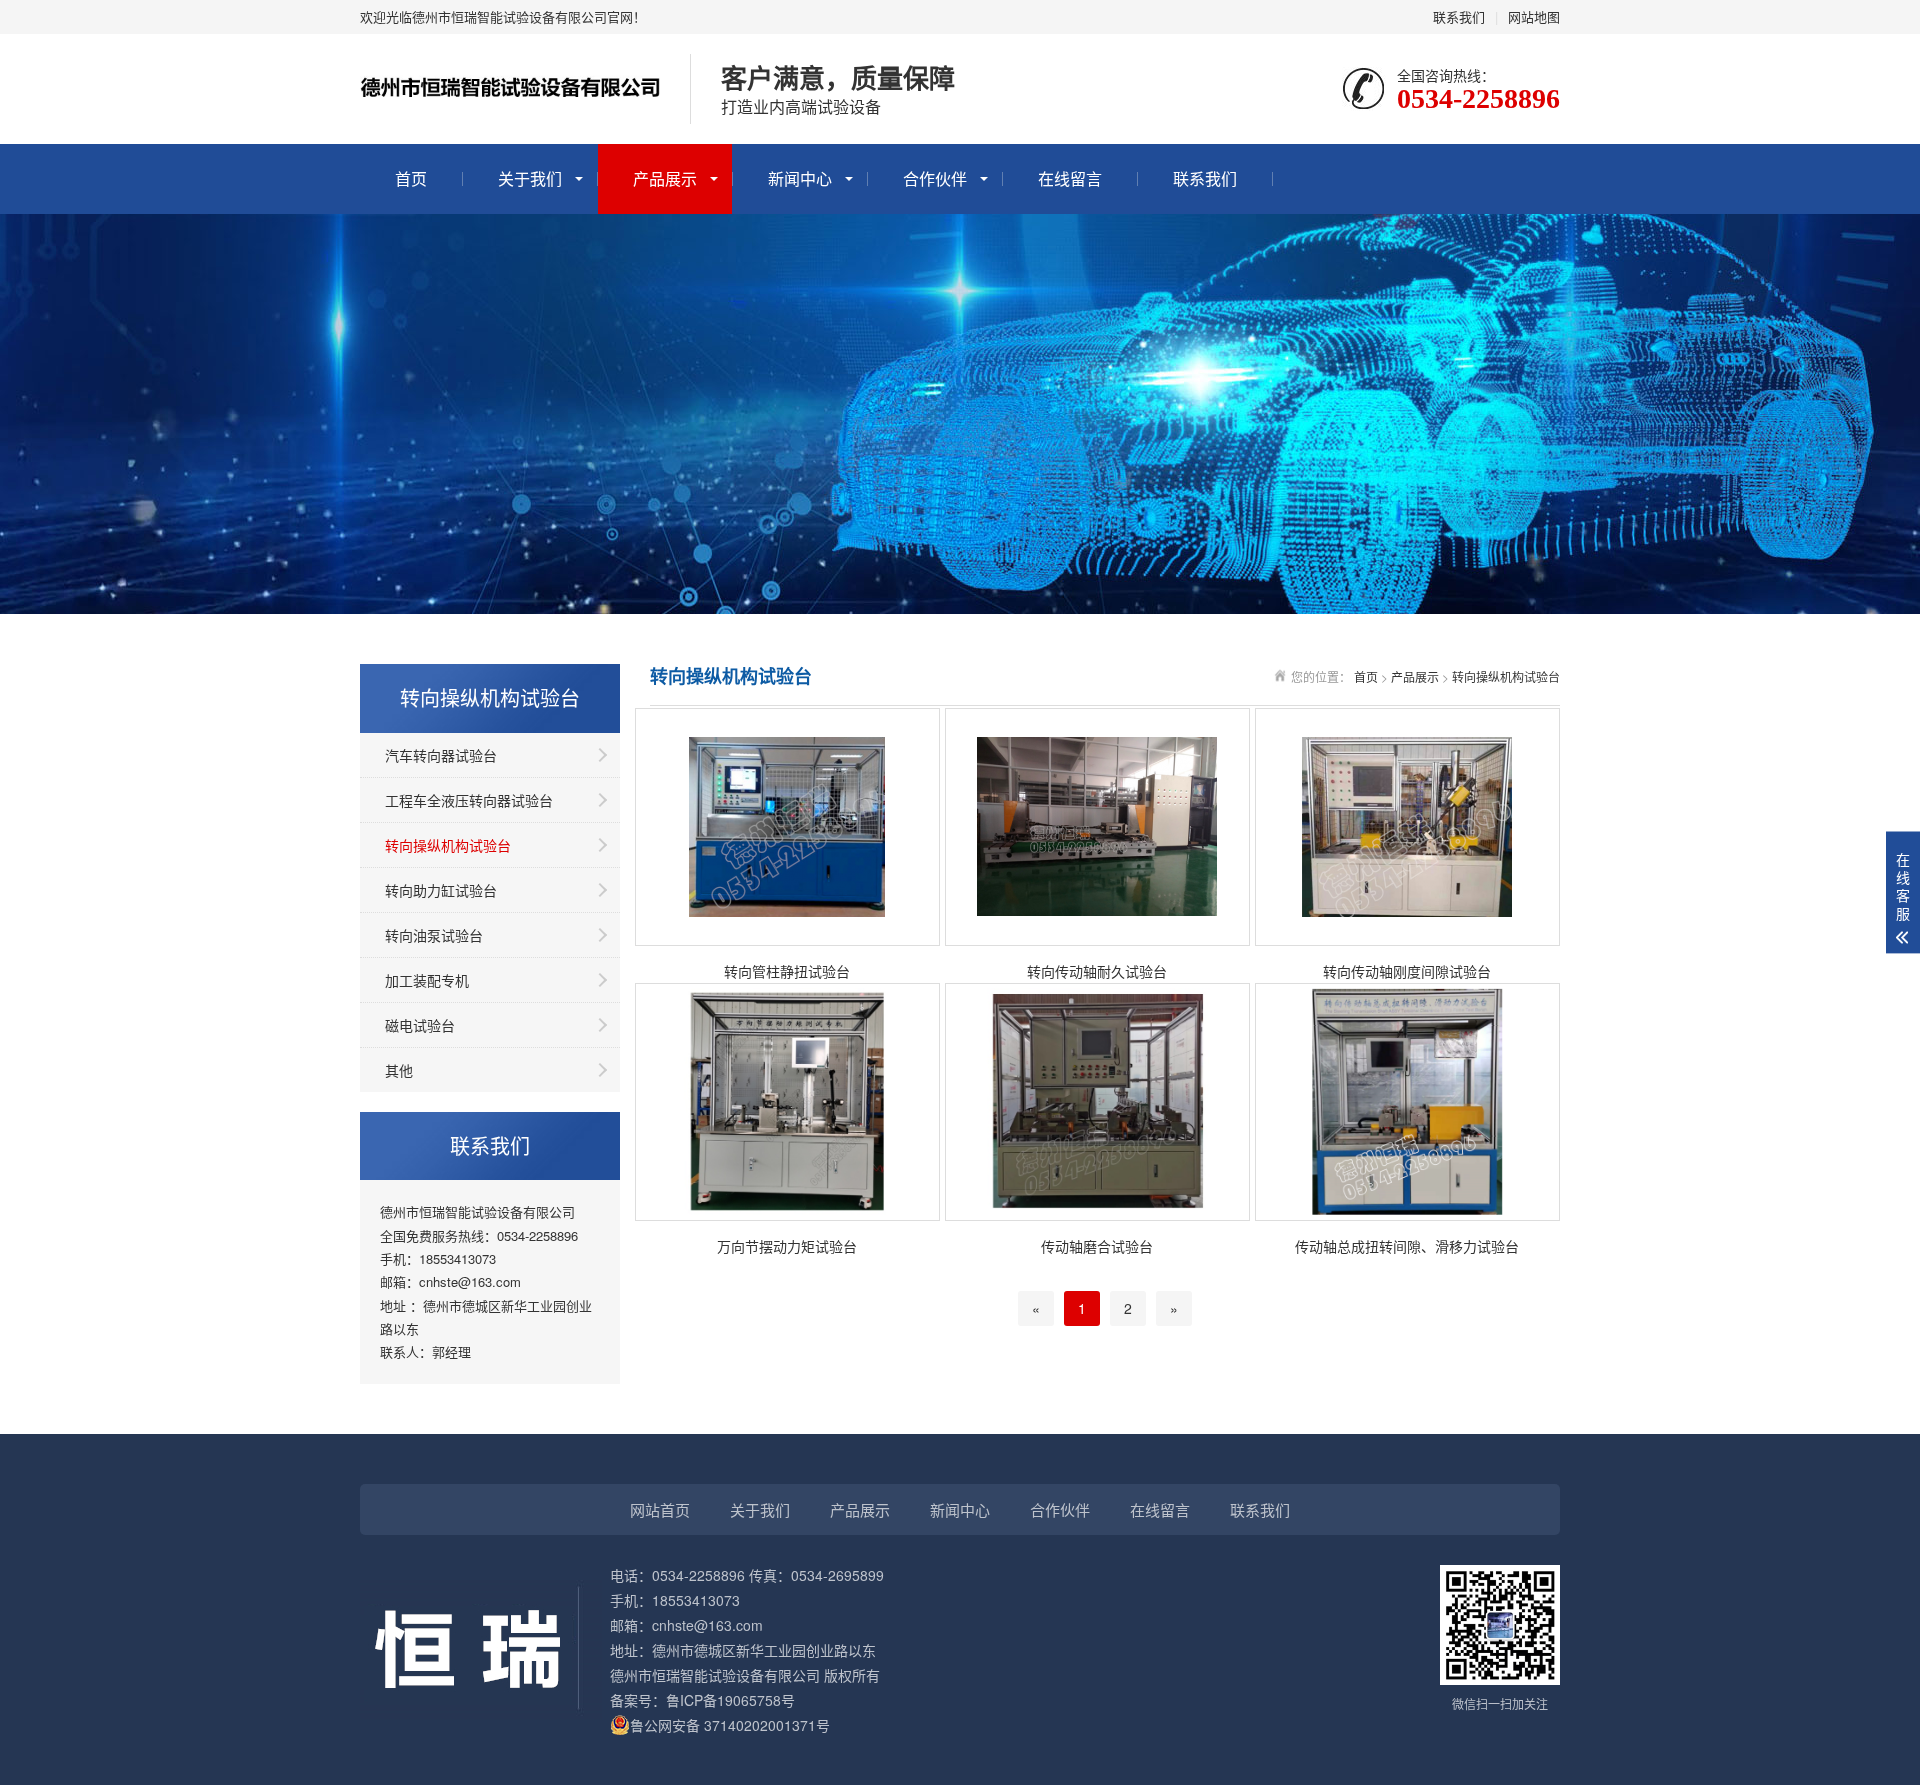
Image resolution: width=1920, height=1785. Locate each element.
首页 (411, 178)
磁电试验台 (420, 1025)
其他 (399, 1070)
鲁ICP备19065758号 (730, 1700)
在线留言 (1070, 178)
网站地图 (1534, 16)
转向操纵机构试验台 (448, 845)
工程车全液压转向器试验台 (469, 800)
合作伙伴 (935, 178)
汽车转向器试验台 (441, 755)
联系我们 (1459, 16)
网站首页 (660, 1509)
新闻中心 (800, 178)
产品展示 (665, 178)
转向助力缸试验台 (441, 890)
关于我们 (530, 178)
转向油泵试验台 (434, 935)
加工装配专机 (427, 980)
